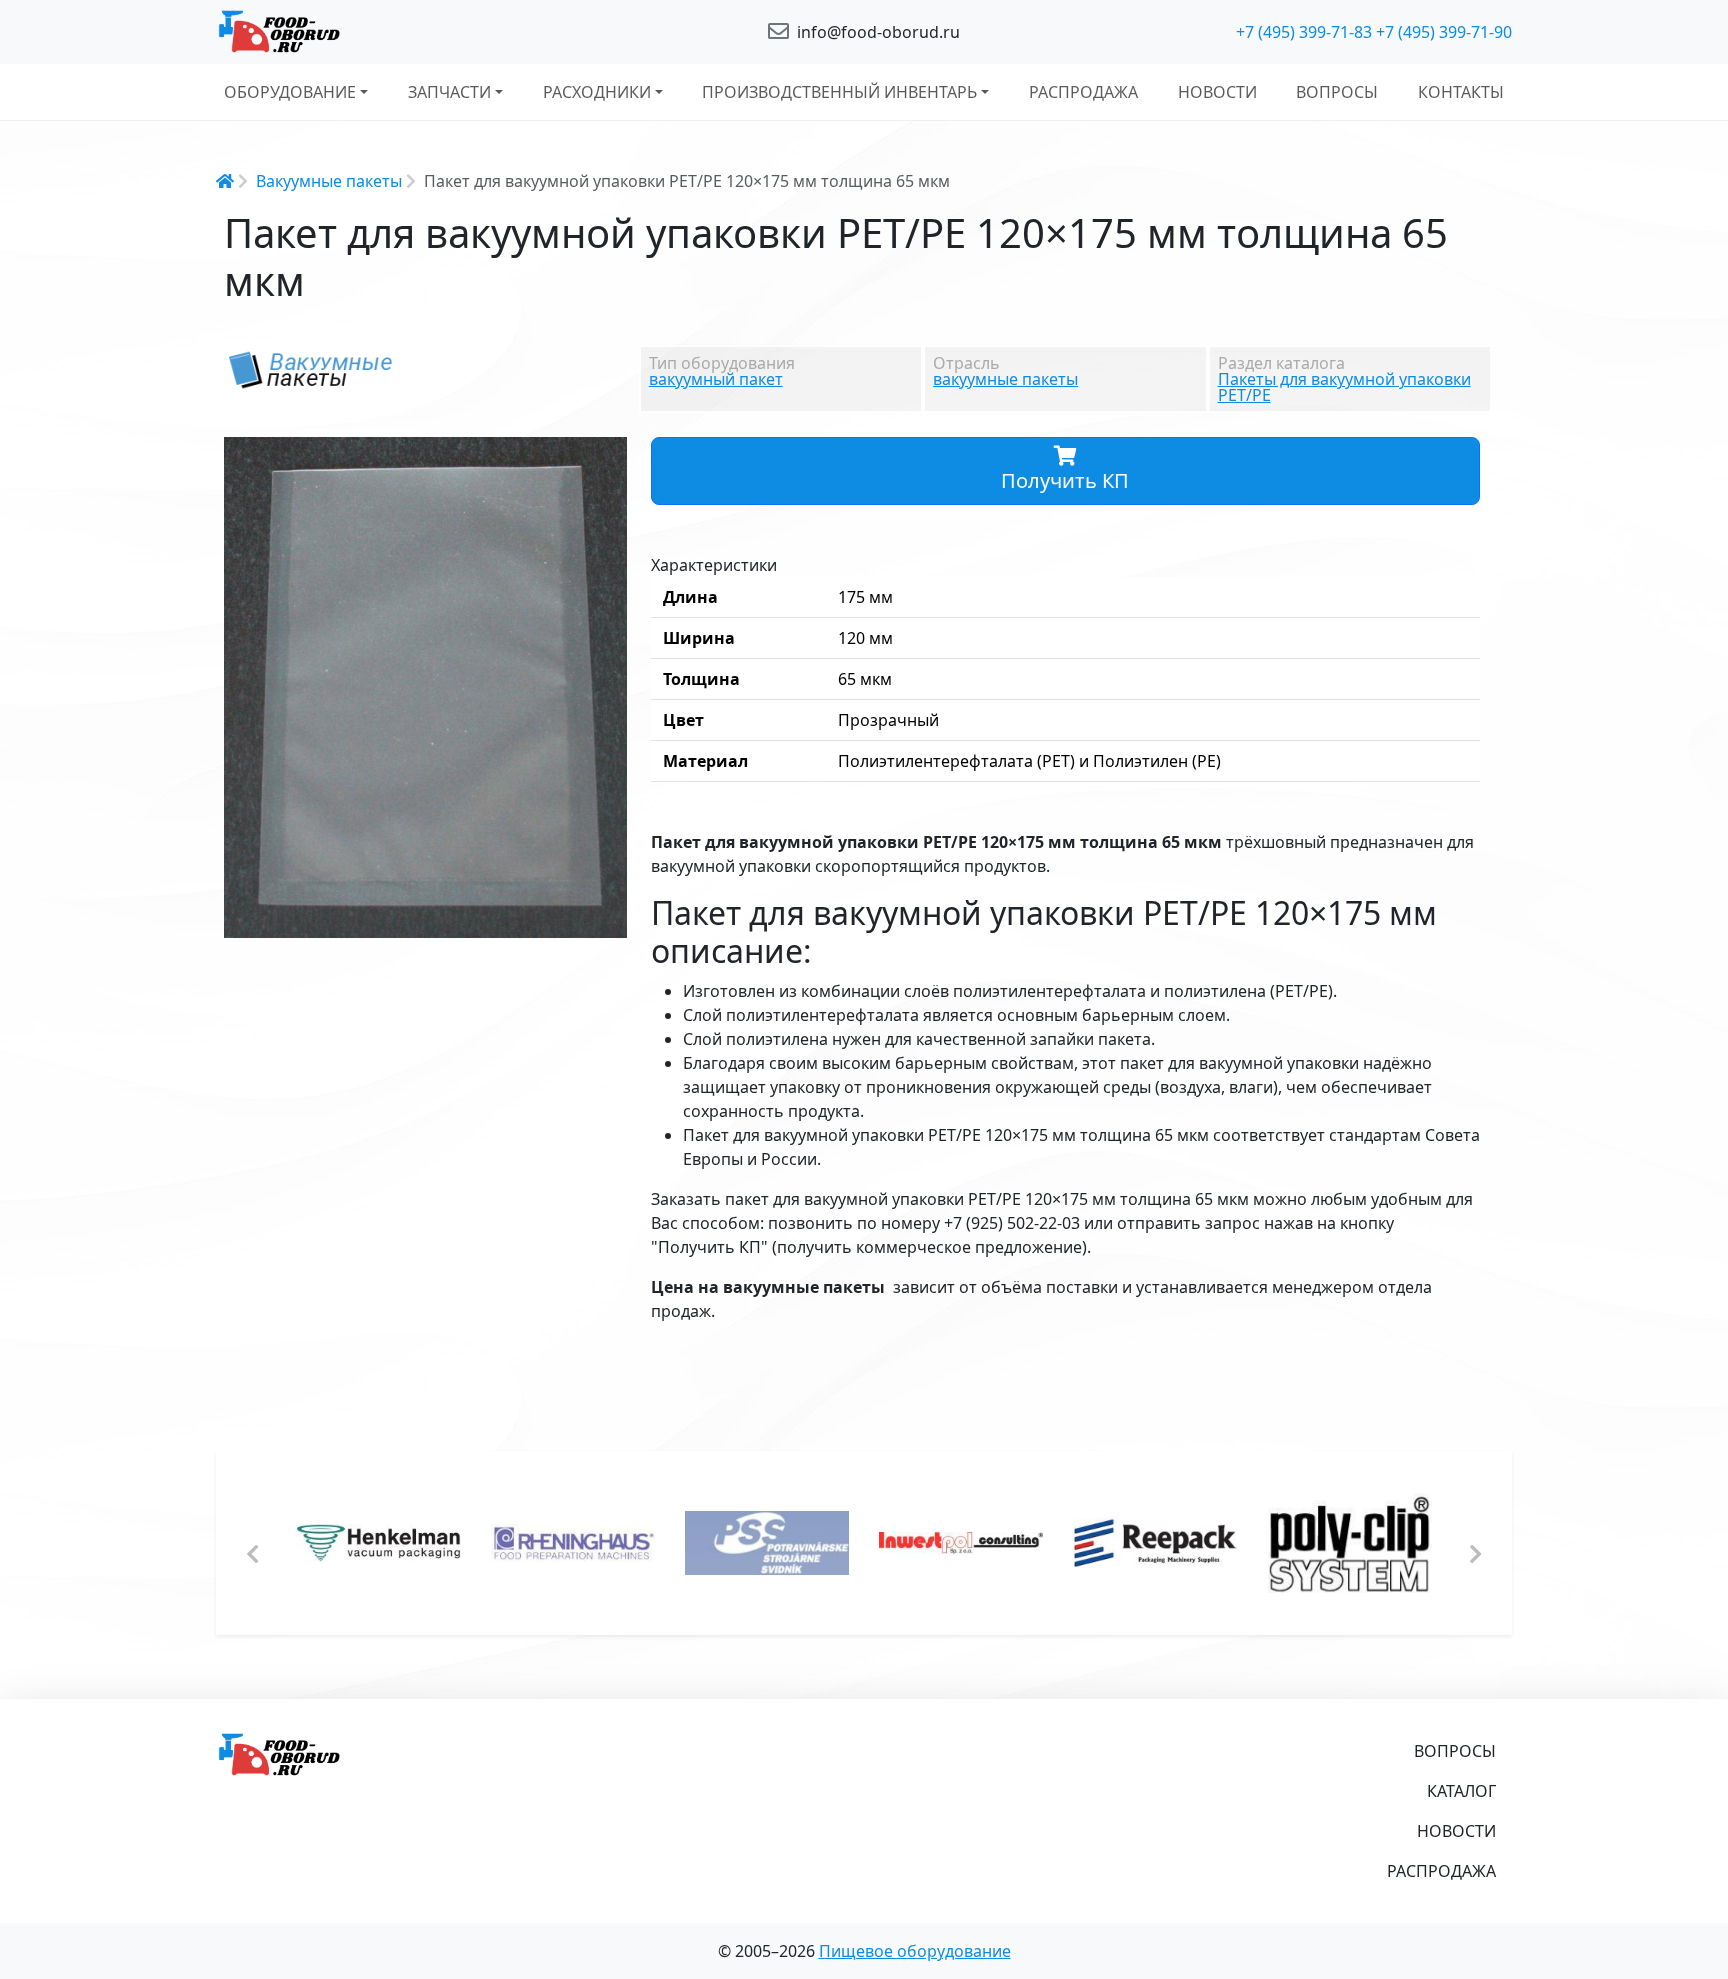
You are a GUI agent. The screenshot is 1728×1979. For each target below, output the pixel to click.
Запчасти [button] (449, 92)
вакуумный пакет (716, 379)
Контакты (1461, 92)
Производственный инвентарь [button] (839, 92)
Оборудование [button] (290, 92)
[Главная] (424, 32)
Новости (1217, 92)
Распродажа (1083, 92)
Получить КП (1065, 480)
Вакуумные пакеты (329, 181)
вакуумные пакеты (1005, 379)
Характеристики (714, 565)
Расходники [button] (597, 92)
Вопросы (1337, 92)
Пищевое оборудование (915, 1951)
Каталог (1461, 1791)
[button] (609, 455)
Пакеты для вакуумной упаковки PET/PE (1344, 387)
